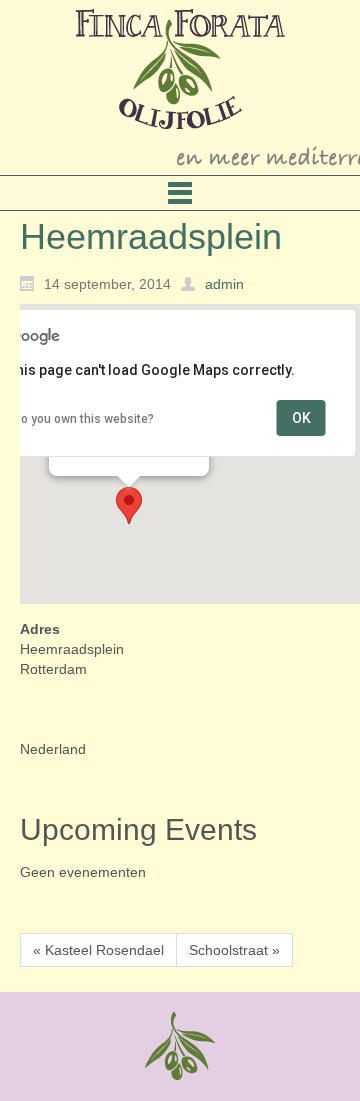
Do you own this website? (83, 419)
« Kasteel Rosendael (98, 950)
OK (301, 418)
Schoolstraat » (234, 950)
